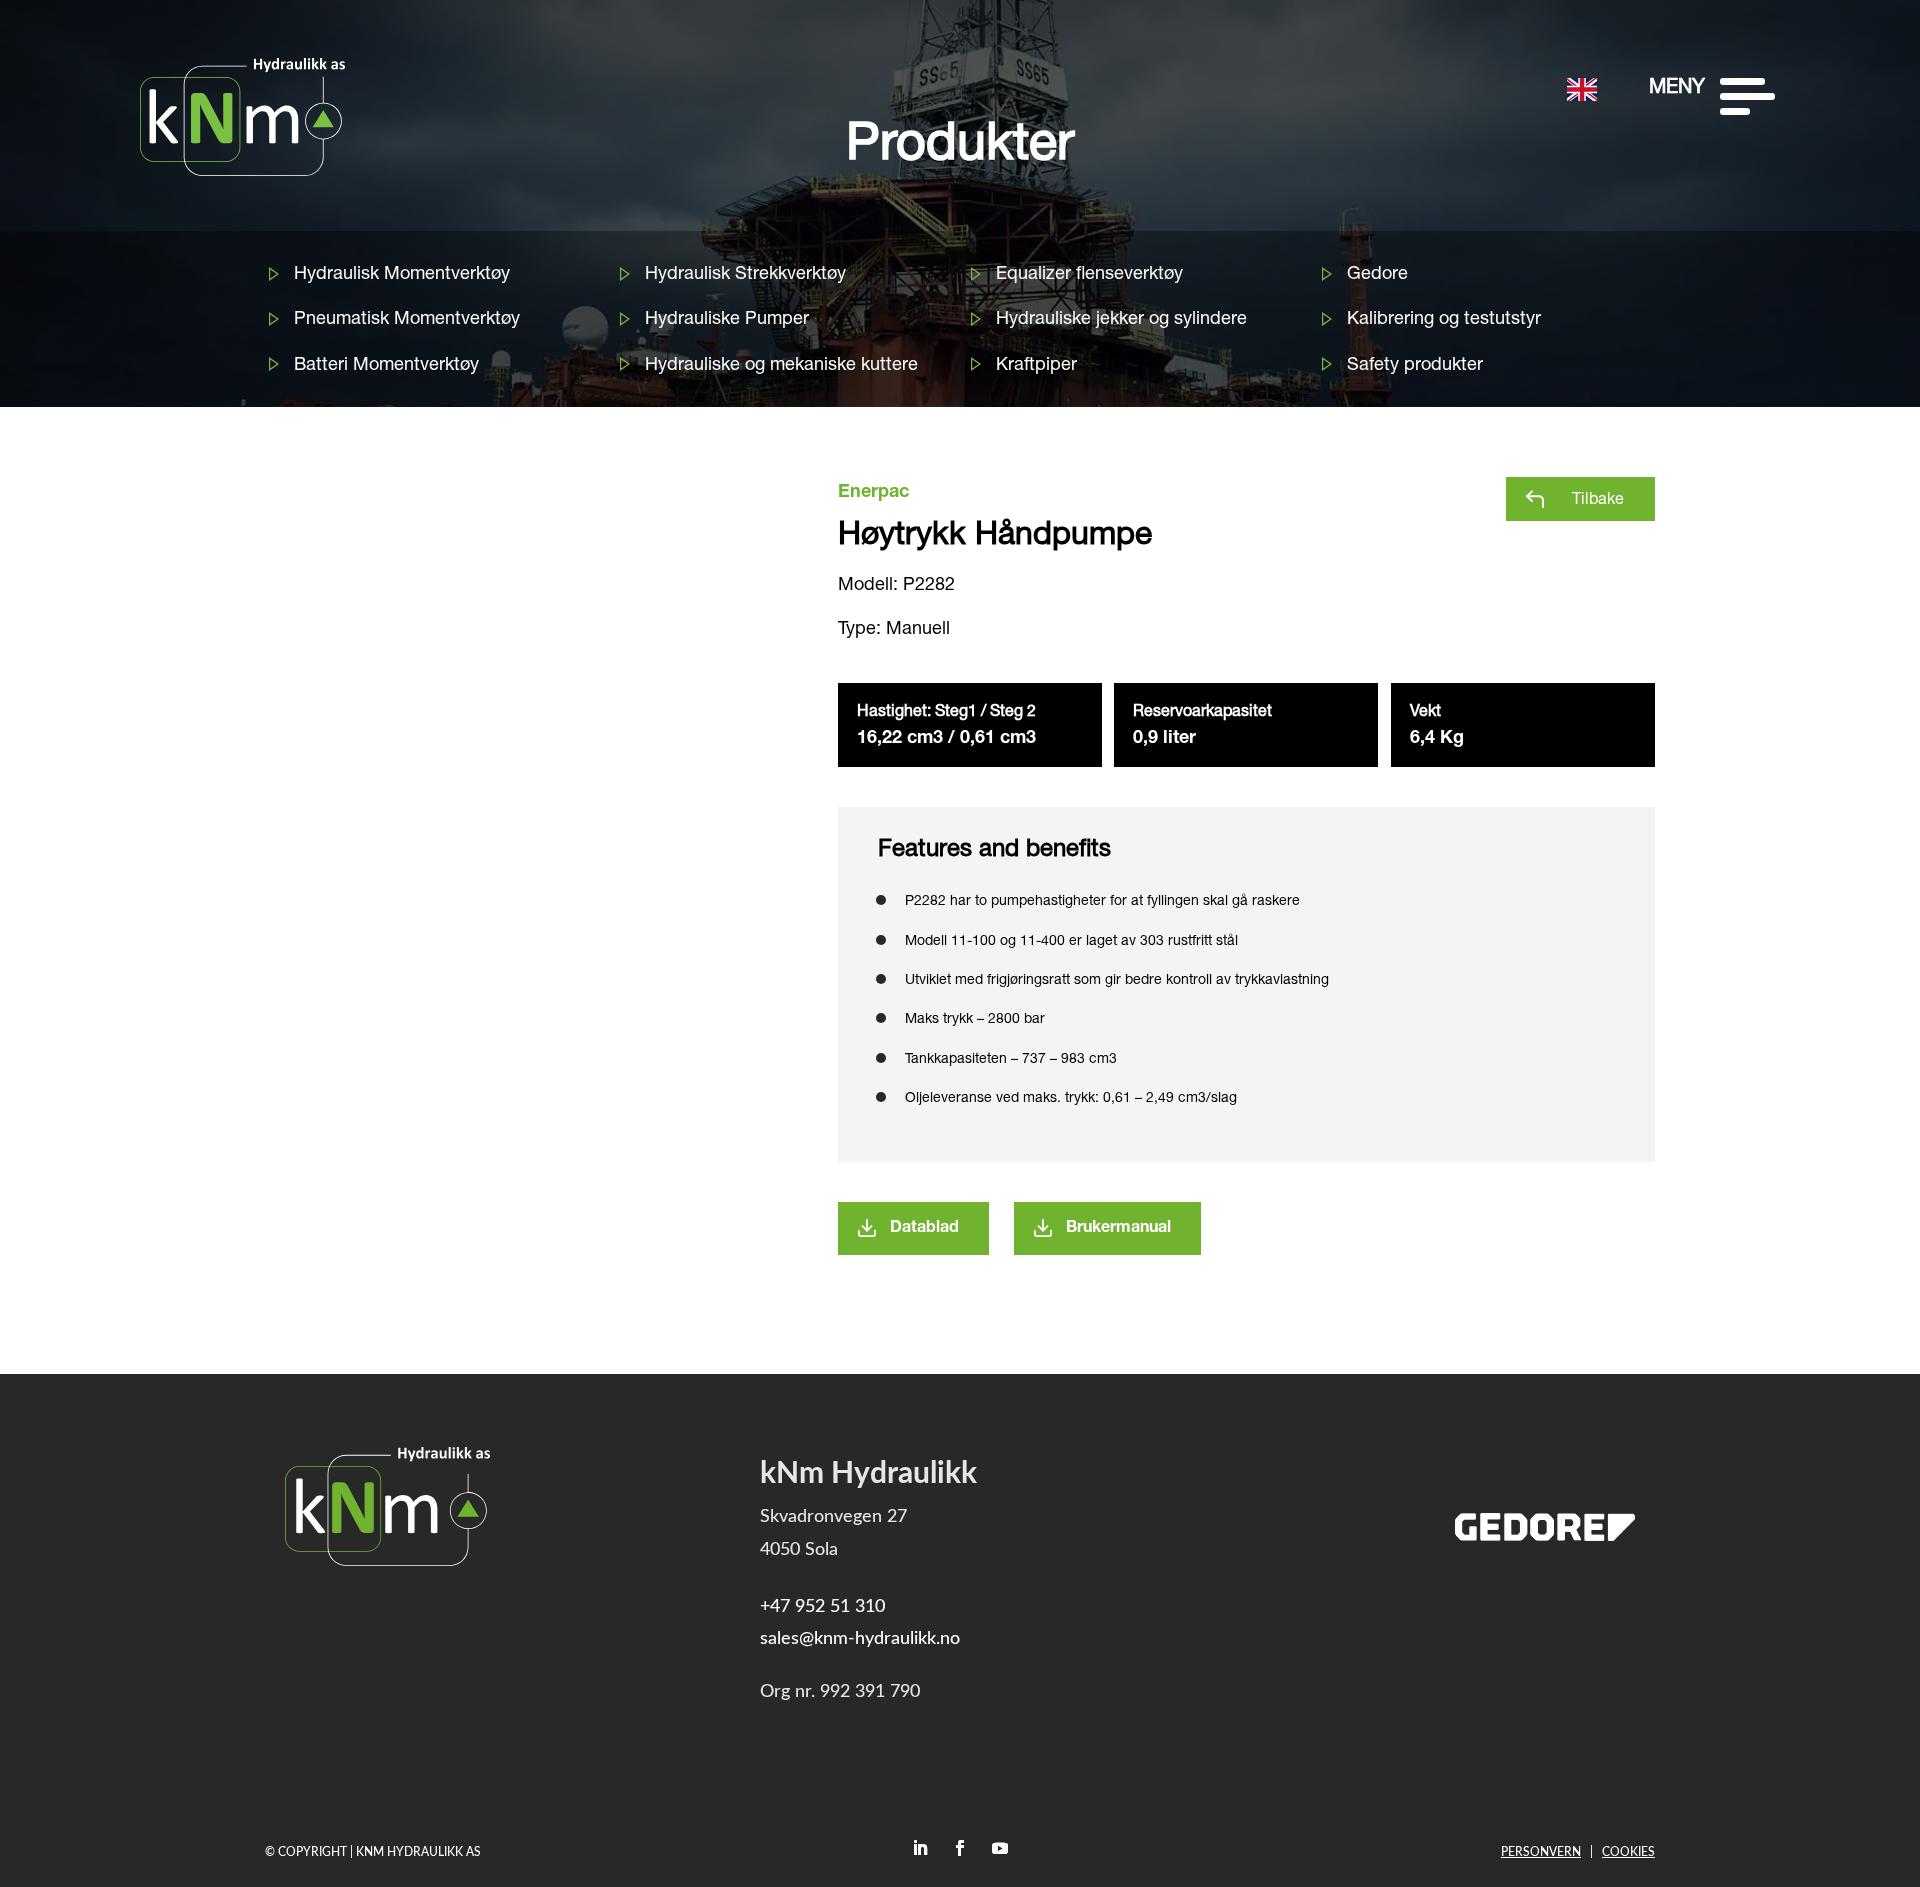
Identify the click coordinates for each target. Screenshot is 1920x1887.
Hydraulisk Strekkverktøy (745, 275)
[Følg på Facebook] (960, 1848)
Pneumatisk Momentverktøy (407, 320)
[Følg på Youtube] (1000, 1848)
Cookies (1628, 1852)
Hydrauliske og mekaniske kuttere (781, 366)
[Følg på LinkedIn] (920, 1848)
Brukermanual (1118, 1229)
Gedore (1377, 275)
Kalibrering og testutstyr (1444, 320)
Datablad (924, 1229)
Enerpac (873, 493)
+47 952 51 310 (822, 1607)
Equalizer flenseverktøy (1089, 275)
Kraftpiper (1036, 366)
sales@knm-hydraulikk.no (860, 1639)
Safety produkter (1415, 366)
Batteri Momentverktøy (386, 366)
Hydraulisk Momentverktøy (402, 275)
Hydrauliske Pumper (727, 320)
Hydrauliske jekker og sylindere (1121, 320)
